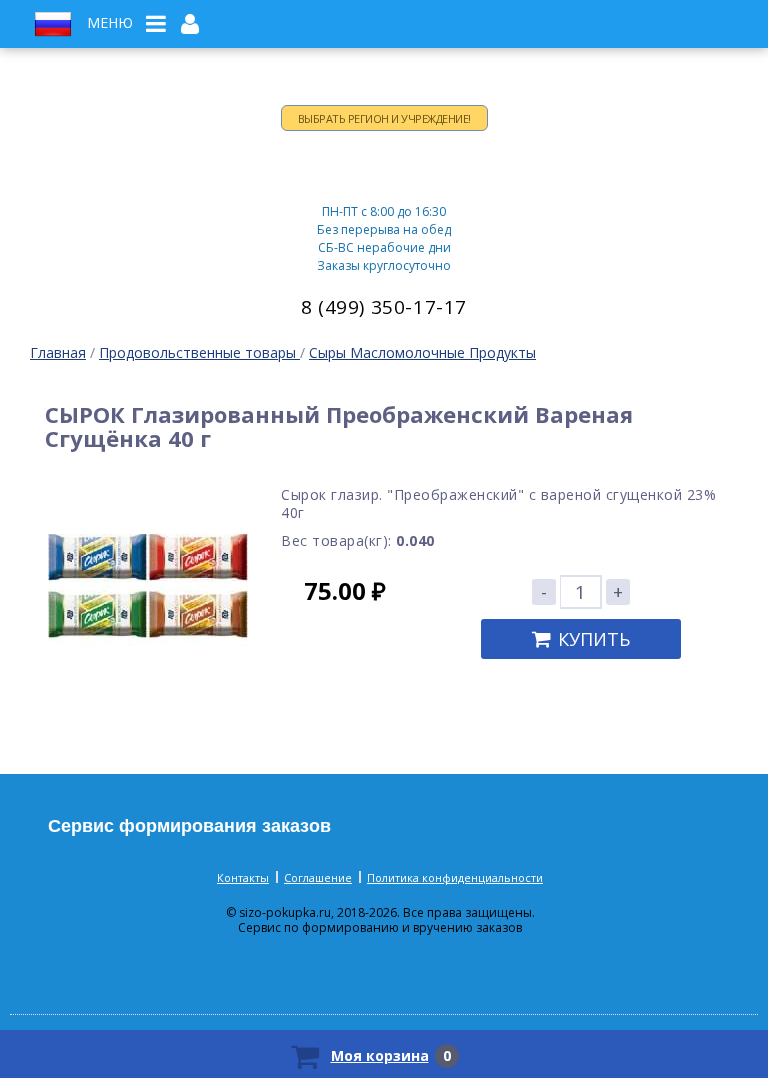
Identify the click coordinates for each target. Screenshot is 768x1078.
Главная (58, 352)
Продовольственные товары (199, 352)
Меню (110, 23)
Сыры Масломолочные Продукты (422, 352)
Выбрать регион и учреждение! (384, 118)
